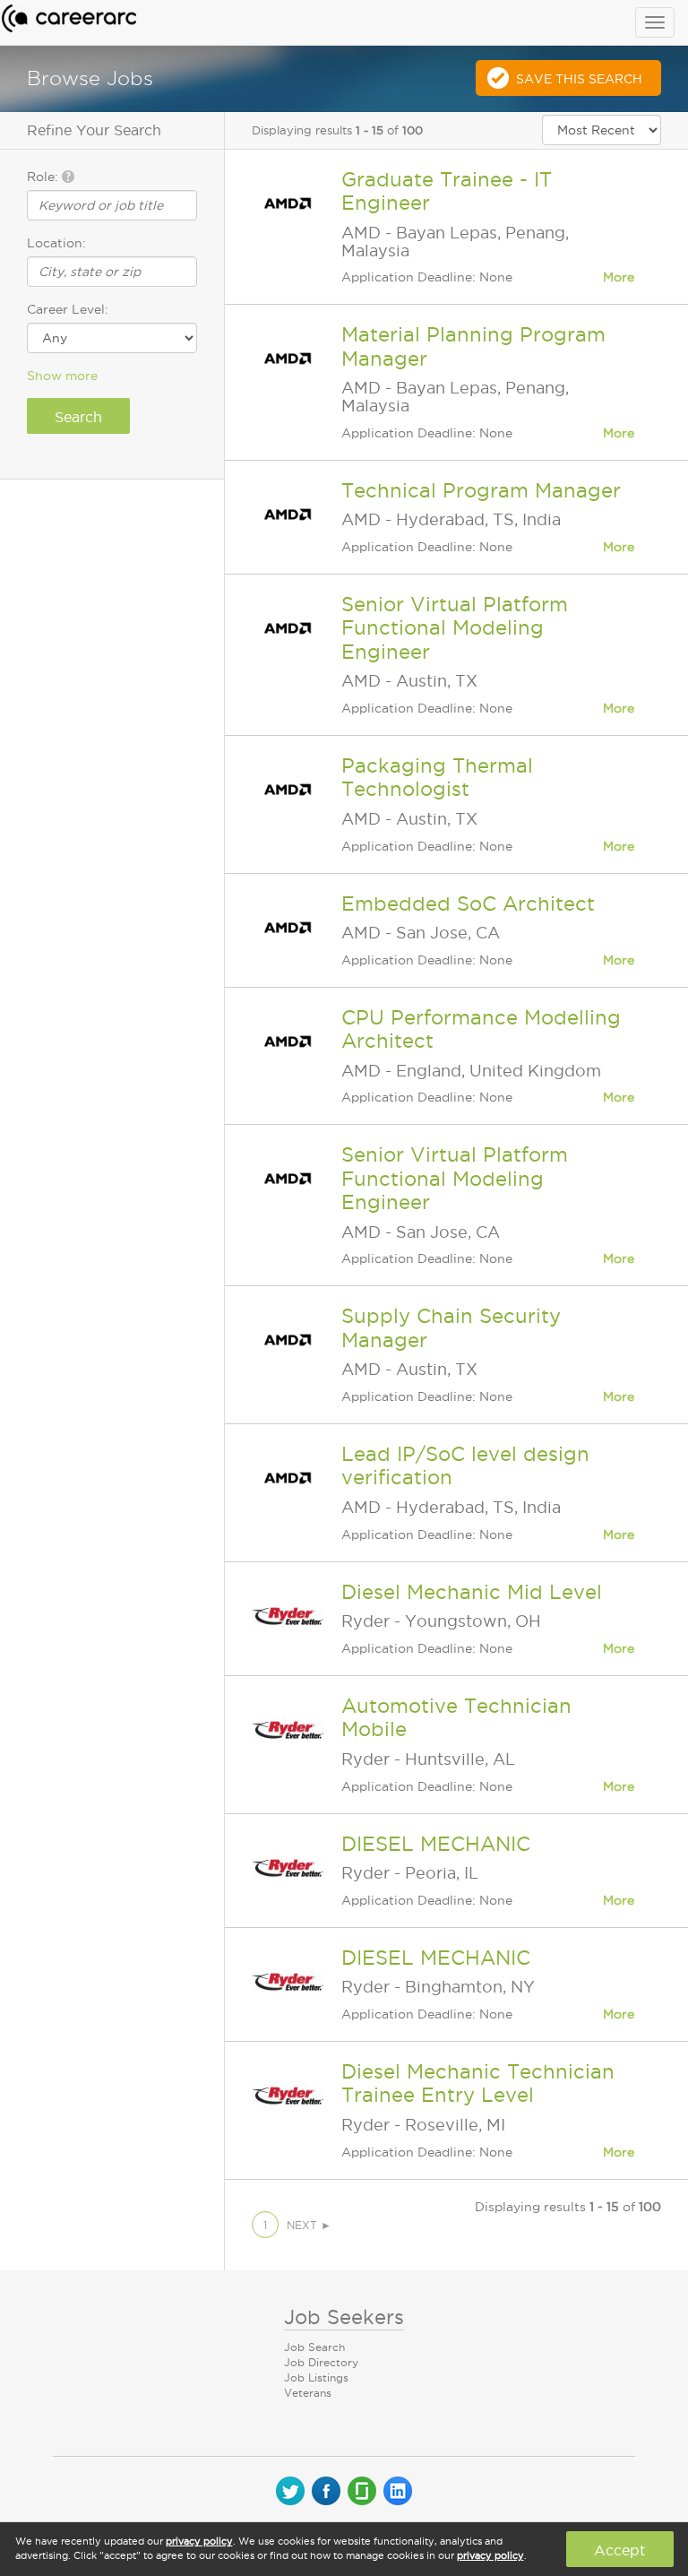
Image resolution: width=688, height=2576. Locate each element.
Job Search (314, 2347)
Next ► (309, 2225)
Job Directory (321, 2362)
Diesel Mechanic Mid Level (472, 1592)
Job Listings (316, 2377)
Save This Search (579, 79)
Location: (56, 243)
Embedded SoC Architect (468, 903)
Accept (619, 2550)
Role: (44, 177)
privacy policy (199, 2541)
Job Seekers (344, 2317)
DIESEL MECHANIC (436, 1844)
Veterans (308, 2393)
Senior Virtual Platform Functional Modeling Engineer (455, 628)
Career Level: (68, 309)
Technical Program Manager (481, 490)
